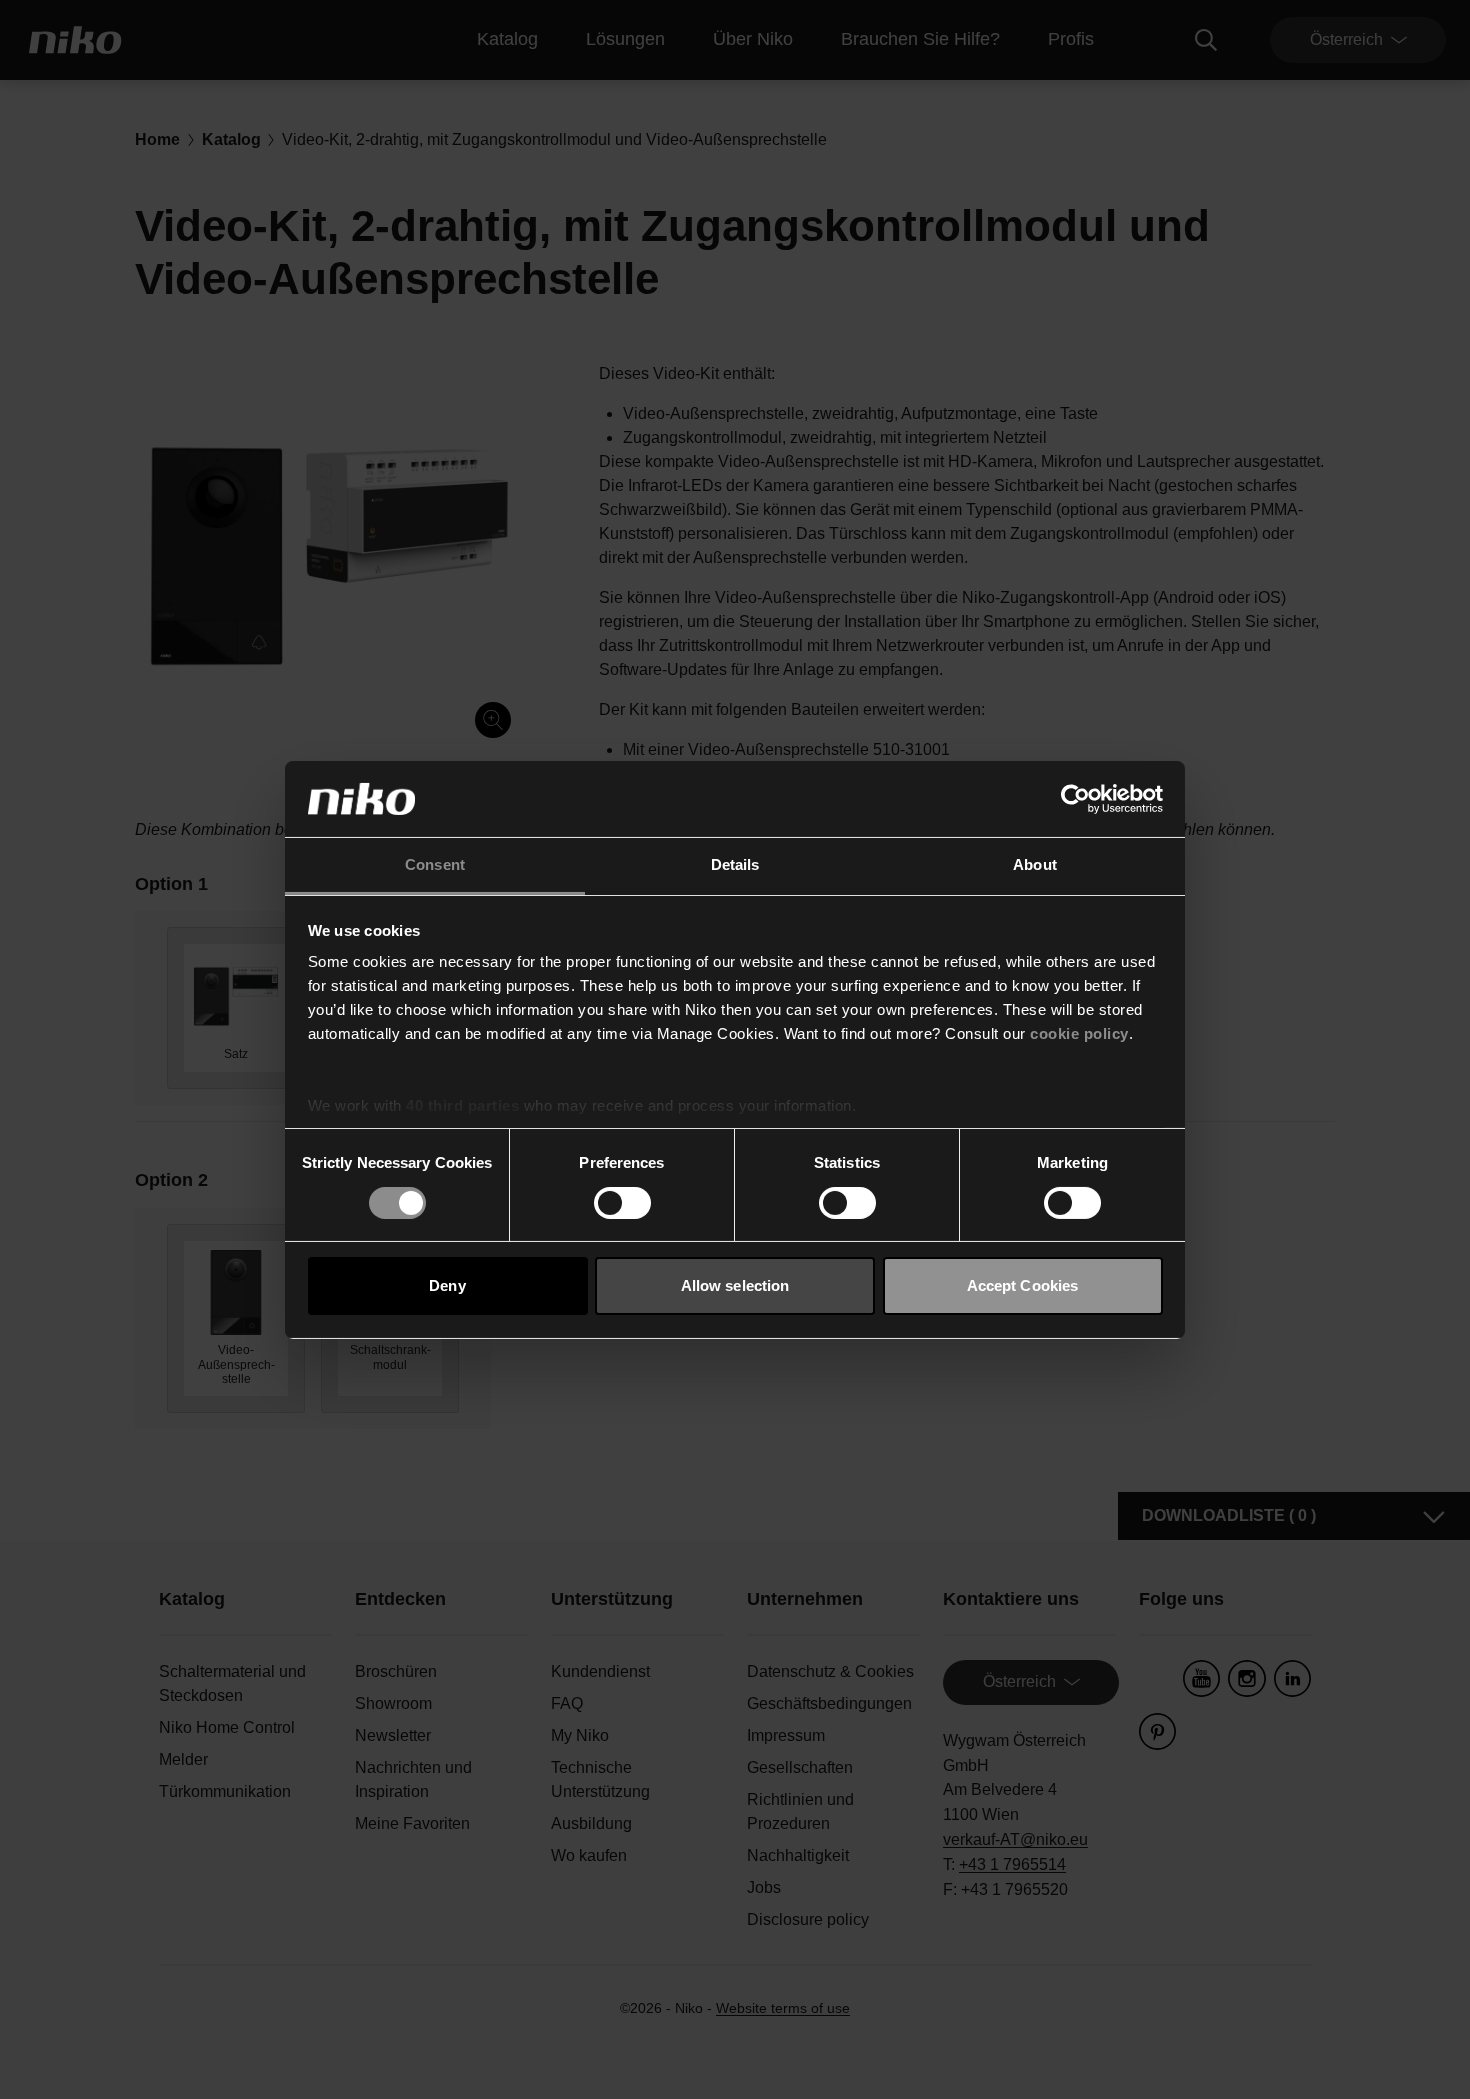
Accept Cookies (1022, 1285)
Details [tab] (735, 864)
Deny (447, 1285)
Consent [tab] (435, 864)
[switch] (622, 1203)
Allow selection (735, 1285)
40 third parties (462, 1105)
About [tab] (1035, 864)
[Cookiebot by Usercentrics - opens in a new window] (1075, 799)
